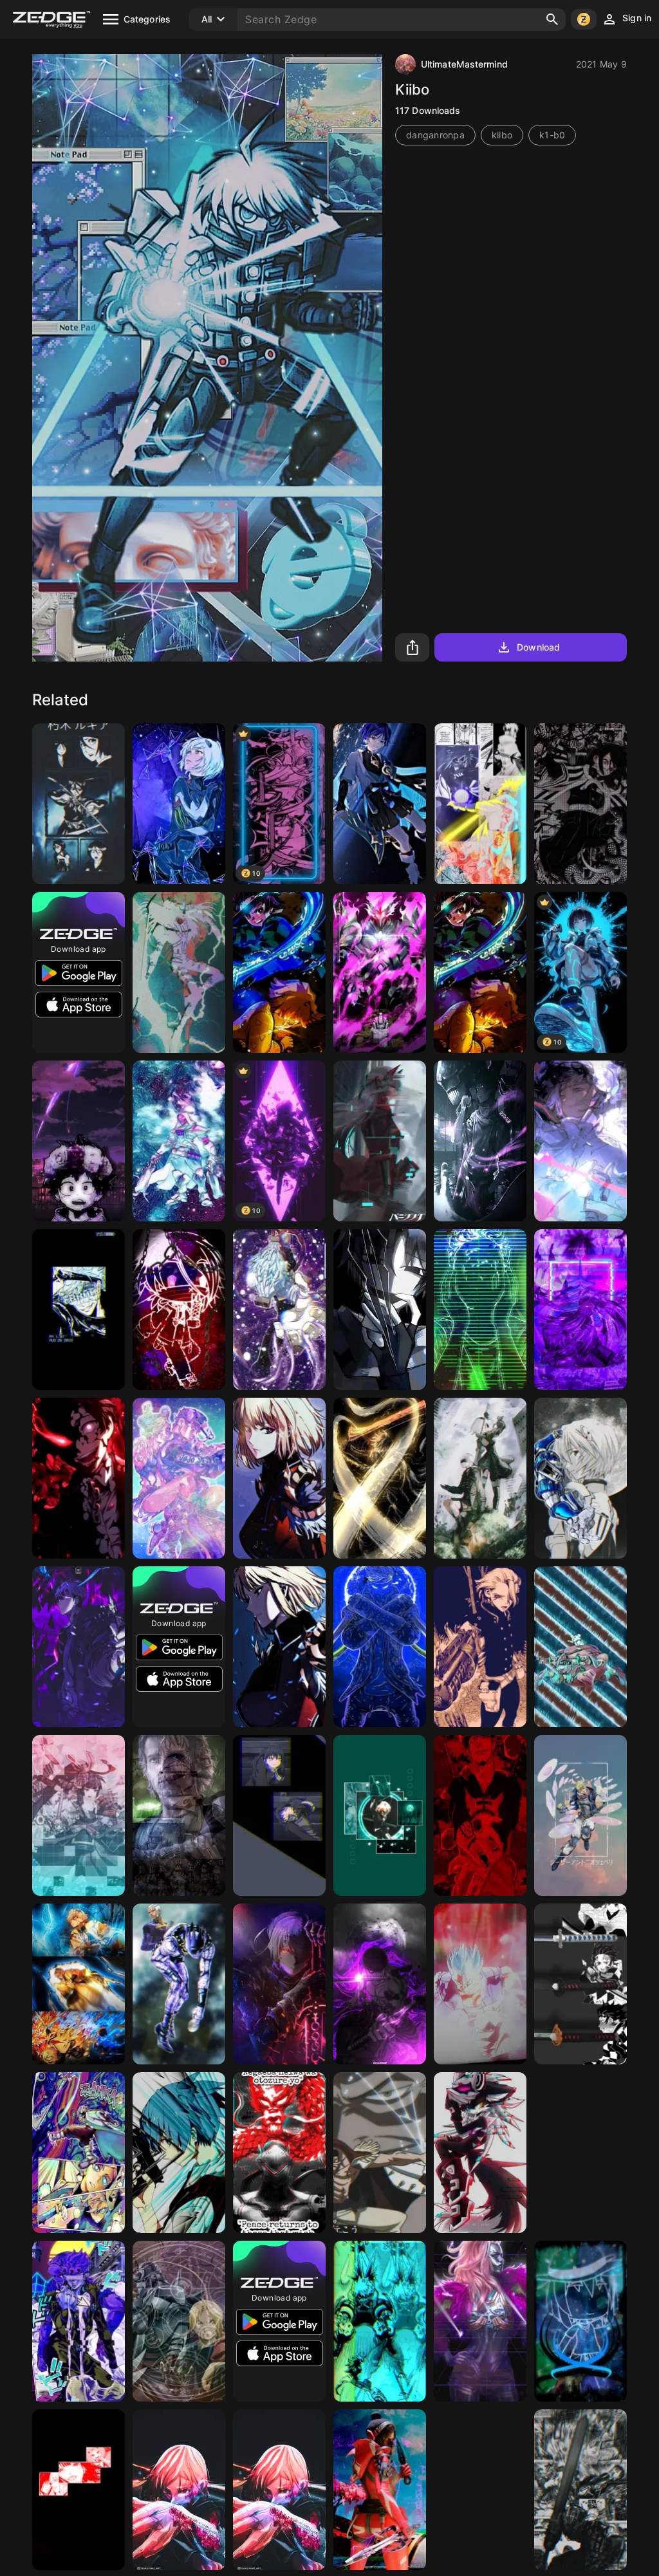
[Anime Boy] (380, 972)
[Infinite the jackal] (480, 2153)
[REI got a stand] (580, 1478)
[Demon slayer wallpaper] (79, 1984)
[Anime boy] (79, 1310)
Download (538, 647)
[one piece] (380, 2153)
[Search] (552, 19)
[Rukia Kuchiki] (79, 804)
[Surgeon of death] (480, 1815)
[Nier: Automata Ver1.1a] (480, 1478)
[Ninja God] (380, 1647)
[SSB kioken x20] (480, 1984)
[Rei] (179, 804)
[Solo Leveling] (279, 1478)
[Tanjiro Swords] (580, 1984)
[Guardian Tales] (79, 1815)
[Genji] (279, 2153)
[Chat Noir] (380, 1815)
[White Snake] (179, 1984)
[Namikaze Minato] (480, 804)
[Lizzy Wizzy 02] (480, 2321)
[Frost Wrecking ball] (580, 1647)
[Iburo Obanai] (580, 804)
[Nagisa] (179, 2153)
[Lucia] (380, 1141)
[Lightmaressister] (580, 2321)
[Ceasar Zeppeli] (580, 1815)
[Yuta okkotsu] (480, 1141)
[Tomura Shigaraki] (279, 1310)
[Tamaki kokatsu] (279, 1815)
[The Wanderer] (380, 804)
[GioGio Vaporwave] (79, 2321)
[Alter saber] (279, 1984)
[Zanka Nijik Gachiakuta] (79, 2153)
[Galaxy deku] (79, 1141)
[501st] (179, 1815)
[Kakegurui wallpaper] (79, 2490)
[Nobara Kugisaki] (179, 2490)
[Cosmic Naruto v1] (480, 2490)
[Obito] (580, 1310)
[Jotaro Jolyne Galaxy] (179, 1478)
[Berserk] (580, 2490)
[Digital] (480, 1310)
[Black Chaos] (179, 972)
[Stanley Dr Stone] (480, 1647)
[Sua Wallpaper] (580, 1141)
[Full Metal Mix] (179, 2321)
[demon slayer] (279, 972)
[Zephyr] (380, 1478)
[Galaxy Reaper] (179, 1141)
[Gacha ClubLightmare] (179, 1310)
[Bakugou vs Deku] (380, 2321)
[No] (380, 1310)
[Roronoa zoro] (380, 1984)
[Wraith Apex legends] (380, 2490)
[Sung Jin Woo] (79, 1647)
